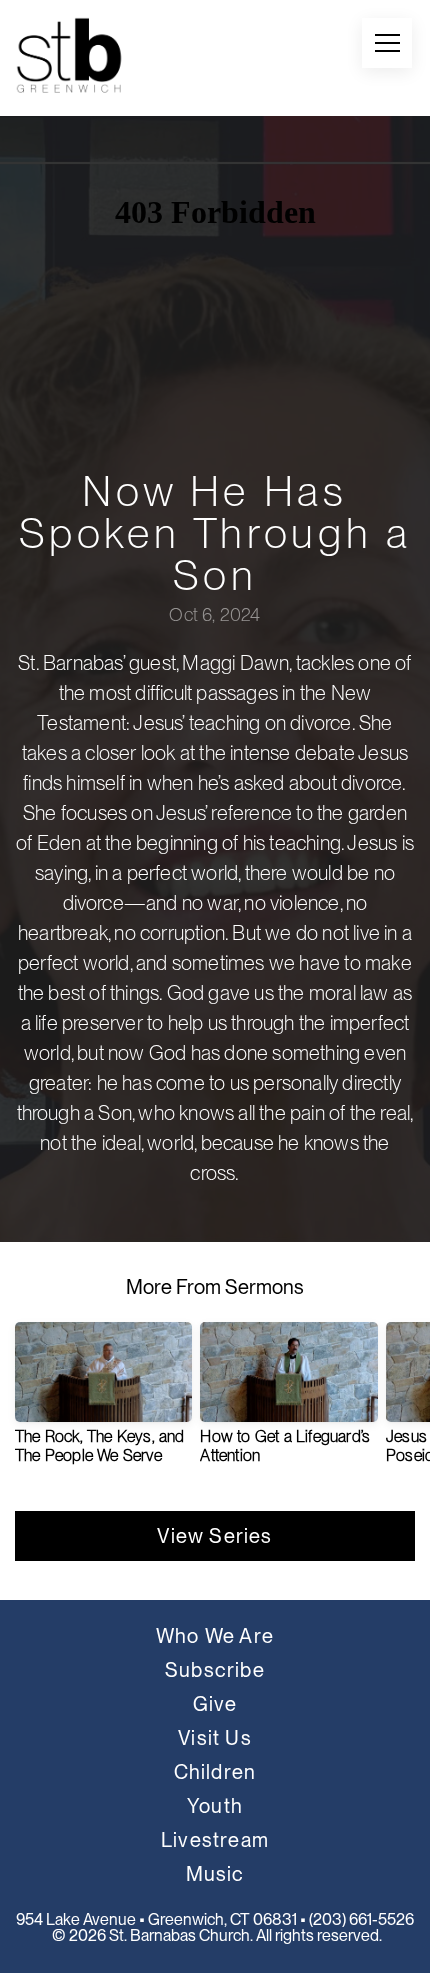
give (215, 1704)
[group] (103, 1401)
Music (215, 1874)
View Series (214, 1536)
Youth (215, 1806)
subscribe (215, 1670)
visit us (215, 1738)
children (215, 1772)
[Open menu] (387, 43)
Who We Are (215, 1636)
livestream (215, 1840)
